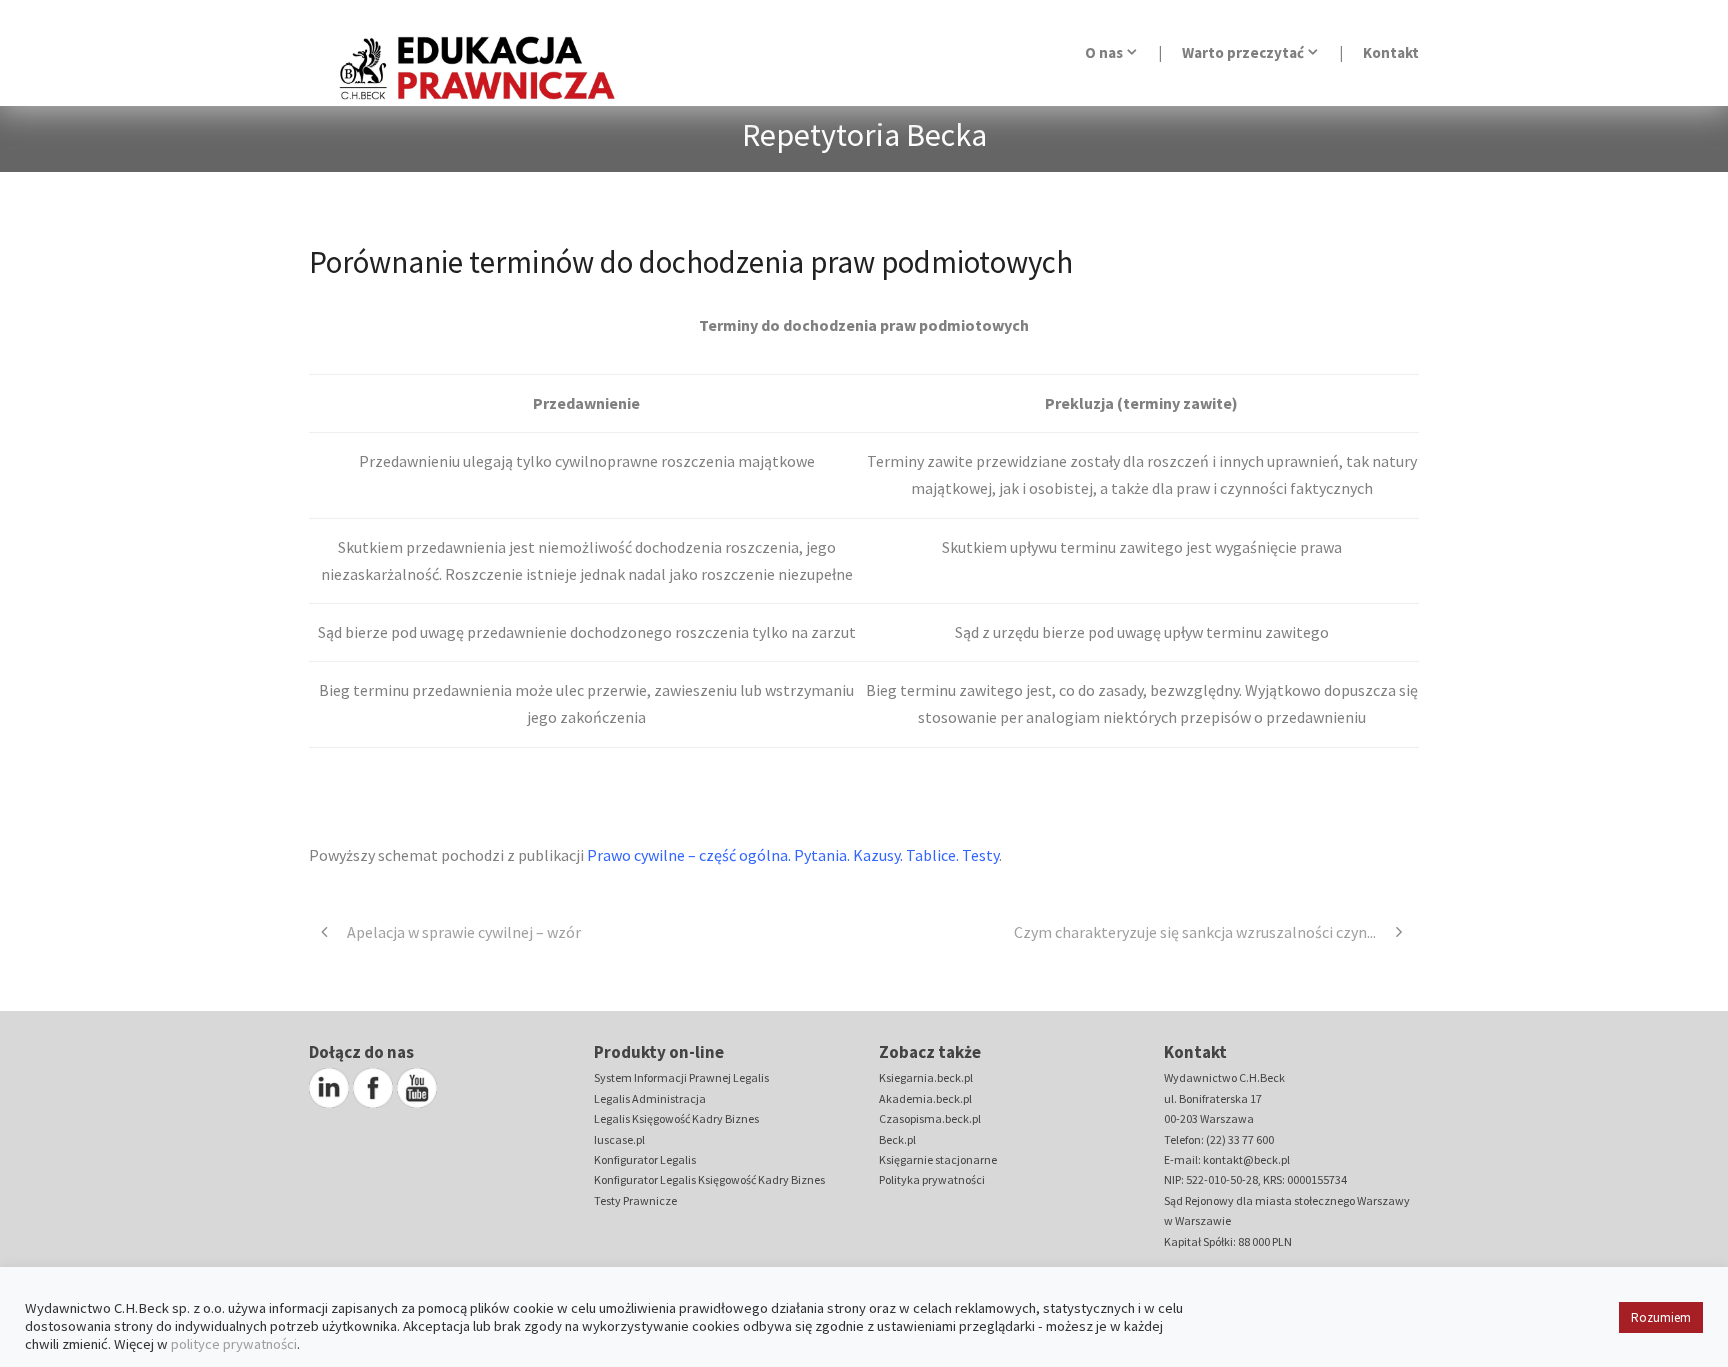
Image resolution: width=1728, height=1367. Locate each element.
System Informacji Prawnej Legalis (681, 1077)
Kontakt (1391, 52)
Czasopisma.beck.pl (930, 1118)
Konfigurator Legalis (645, 1159)
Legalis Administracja (650, 1098)
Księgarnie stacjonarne (938, 1159)
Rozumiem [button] (1661, 1317)
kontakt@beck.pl (1246, 1159)
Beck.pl (897, 1139)
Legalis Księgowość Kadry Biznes (676, 1118)
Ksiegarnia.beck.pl (926, 1077)
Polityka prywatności (932, 1179)
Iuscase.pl (619, 1139)
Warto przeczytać (1243, 52)
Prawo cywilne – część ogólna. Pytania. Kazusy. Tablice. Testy (793, 855)
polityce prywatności (234, 1344)
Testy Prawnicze (635, 1200)
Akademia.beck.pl (925, 1098)
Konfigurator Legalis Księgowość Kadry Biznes (709, 1179)
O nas (1104, 52)
